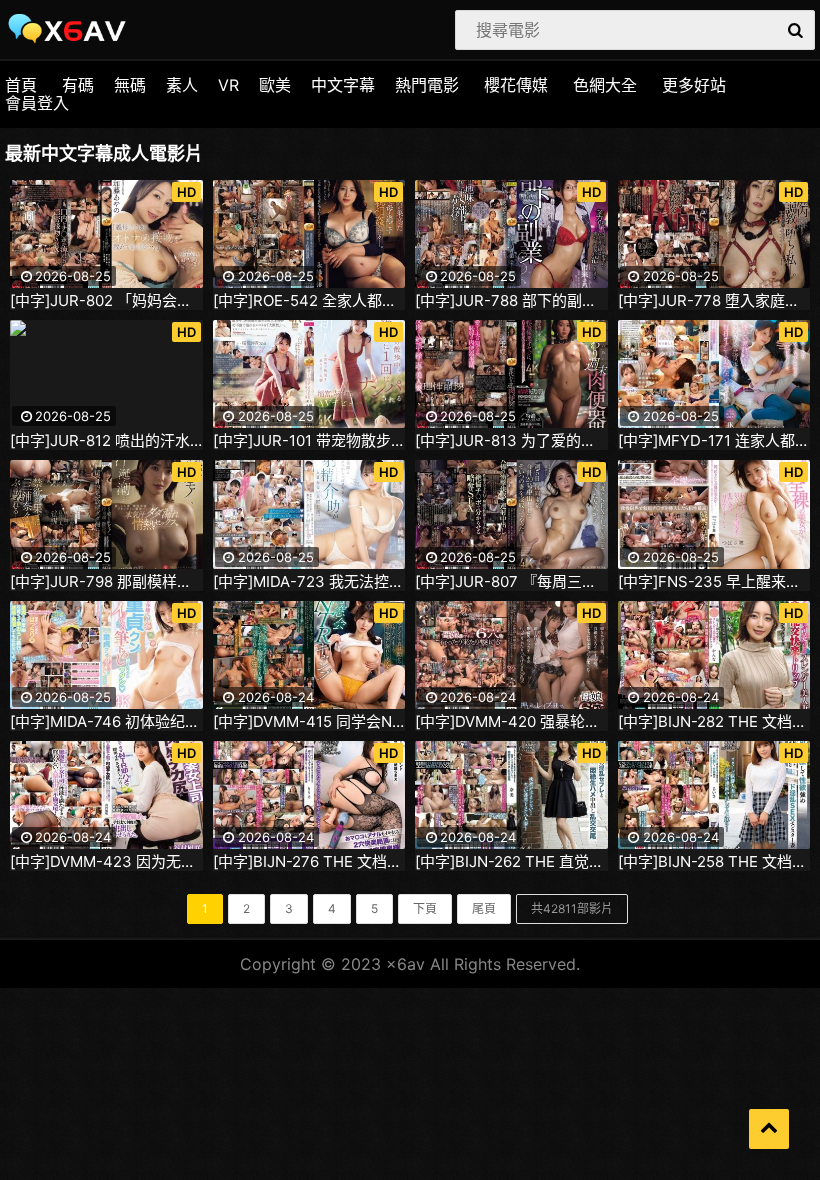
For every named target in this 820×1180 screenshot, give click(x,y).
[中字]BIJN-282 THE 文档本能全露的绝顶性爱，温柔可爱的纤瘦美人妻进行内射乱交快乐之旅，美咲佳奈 (714, 722)
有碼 (78, 85)
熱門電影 (427, 85)
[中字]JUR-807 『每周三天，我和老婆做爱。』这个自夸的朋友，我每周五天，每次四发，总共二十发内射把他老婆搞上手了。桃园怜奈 (511, 582)
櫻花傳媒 (516, 85)
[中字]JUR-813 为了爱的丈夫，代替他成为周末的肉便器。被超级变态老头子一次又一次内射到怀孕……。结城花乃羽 (511, 441)
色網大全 (605, 85)
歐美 (275, 85)
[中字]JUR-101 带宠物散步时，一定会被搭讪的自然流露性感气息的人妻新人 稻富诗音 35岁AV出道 (309, 441)
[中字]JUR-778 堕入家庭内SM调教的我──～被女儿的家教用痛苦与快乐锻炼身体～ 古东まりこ (714, 301)
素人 (182, 85)
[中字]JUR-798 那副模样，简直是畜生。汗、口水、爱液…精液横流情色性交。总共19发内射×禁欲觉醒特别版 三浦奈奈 (106, 582)
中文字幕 (343, 85)
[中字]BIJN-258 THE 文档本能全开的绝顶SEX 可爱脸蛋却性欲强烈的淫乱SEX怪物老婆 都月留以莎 (714, 862)
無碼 (130, 85)
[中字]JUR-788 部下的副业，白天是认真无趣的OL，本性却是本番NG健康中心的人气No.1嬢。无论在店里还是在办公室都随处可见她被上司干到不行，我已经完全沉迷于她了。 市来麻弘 (511, 301)
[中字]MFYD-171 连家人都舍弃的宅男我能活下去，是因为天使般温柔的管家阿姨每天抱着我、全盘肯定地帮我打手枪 (714, 441)
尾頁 (484, 908)
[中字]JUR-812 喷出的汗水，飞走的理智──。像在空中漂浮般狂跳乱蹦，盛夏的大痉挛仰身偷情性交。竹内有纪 (106, 441)
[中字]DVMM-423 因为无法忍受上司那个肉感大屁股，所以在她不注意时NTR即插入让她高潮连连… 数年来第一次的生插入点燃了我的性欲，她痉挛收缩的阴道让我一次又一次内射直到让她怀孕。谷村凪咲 (106, 862)
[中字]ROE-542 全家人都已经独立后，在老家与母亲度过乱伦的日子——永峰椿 (309, 301)
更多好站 (694, 85)
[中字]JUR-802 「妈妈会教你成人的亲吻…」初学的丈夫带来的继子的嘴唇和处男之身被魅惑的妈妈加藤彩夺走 (106, 301)
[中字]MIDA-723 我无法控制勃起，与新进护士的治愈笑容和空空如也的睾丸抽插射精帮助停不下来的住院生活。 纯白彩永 (309, 582)
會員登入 (37, 103)
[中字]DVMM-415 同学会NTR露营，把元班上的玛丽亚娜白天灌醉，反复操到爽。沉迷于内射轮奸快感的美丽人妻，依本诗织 (309, 722)
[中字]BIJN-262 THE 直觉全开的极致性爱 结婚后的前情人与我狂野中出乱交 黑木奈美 (511, 862)
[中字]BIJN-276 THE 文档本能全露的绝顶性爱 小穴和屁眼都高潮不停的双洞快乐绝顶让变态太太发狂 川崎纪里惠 (309, 862)
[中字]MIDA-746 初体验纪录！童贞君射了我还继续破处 (106, 722)
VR (228, 85)
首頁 (21, 85)
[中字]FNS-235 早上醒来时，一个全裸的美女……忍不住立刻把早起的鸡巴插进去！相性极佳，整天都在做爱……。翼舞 (714, 582)
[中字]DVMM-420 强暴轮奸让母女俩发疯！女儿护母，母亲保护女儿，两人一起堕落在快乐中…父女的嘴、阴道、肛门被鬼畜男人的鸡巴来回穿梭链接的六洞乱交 (511, 722)
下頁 (425, 908)
